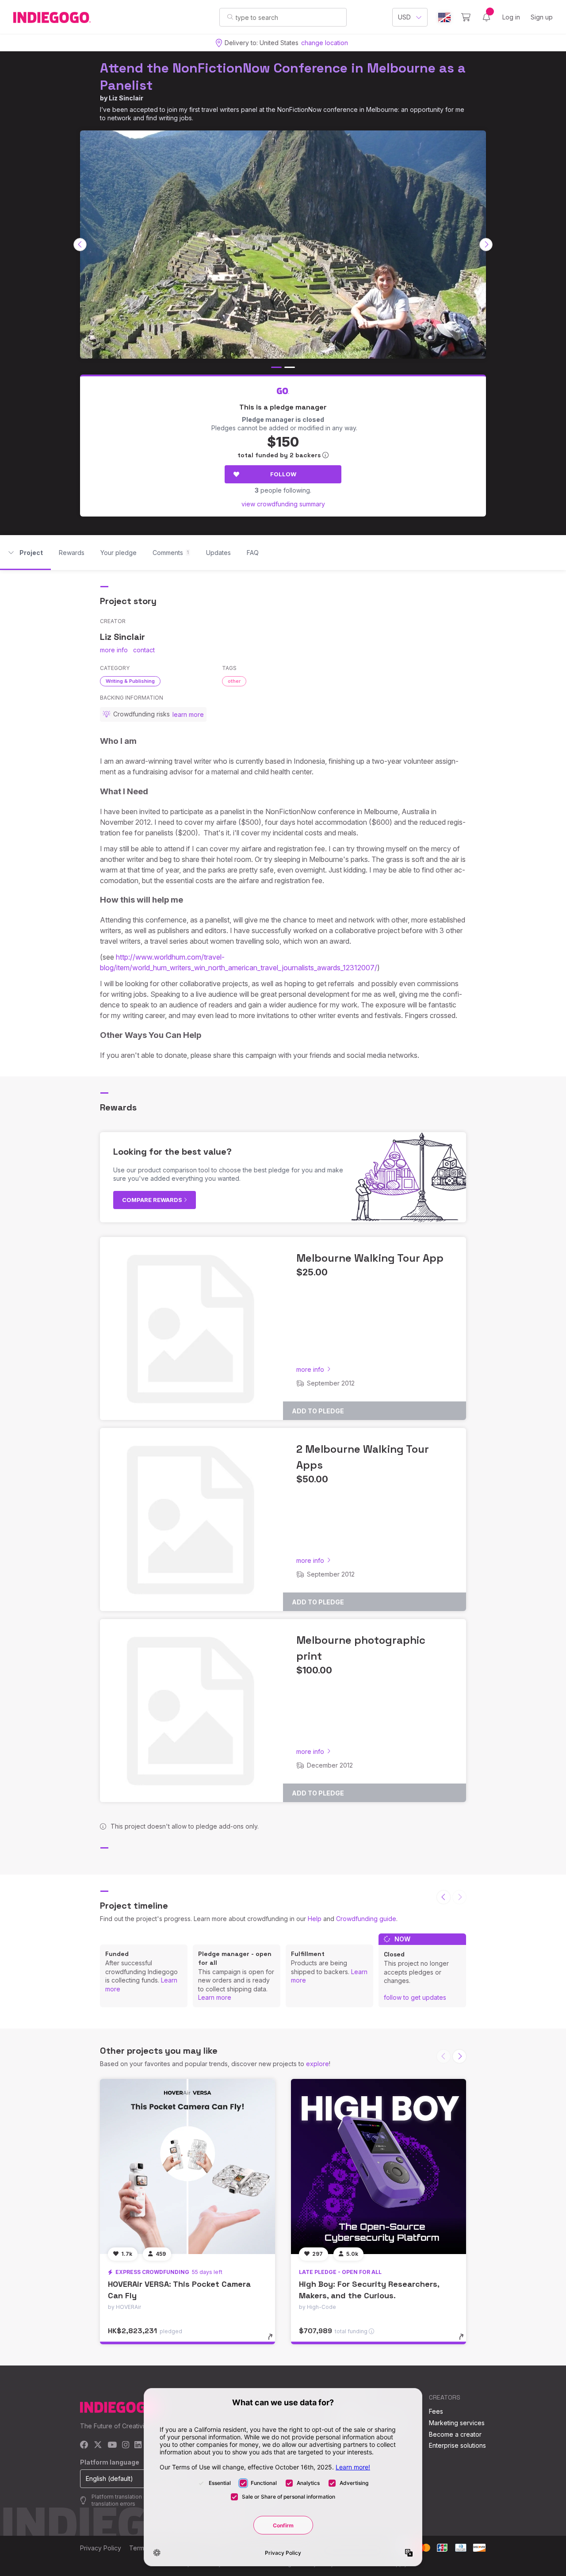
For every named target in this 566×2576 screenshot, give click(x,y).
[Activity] (486, 17)
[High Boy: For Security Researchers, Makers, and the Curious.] (379, 2166)
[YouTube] (112, 2445)
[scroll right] (486, 245)
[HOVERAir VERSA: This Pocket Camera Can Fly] (187, 2166)
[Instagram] (126, 2445)
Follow (283, 474)
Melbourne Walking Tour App (370, 1258)
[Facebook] (84, 2445)
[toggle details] (274, 2341)
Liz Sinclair (126, 98)
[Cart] (466, 17)
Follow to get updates (415, 1997)
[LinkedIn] (138, 2445)
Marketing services (457, 2423)
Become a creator (455, 2434)
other (234, 681)
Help (315, 1919)
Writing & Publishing (130, 681)
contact (144, 650)
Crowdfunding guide (366, 1919)
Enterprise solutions (457, 2445)
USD (404, 17)
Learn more (215, 1997)
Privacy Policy (101, 2548)
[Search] (230, 17)
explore (317, 2064)
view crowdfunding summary (283, 504)
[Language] (444, 17)
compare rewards (153, 1200)
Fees (436, 2411)
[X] (98, 2445)
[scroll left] (80, 245)
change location (325, 43)
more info (114, 650)
